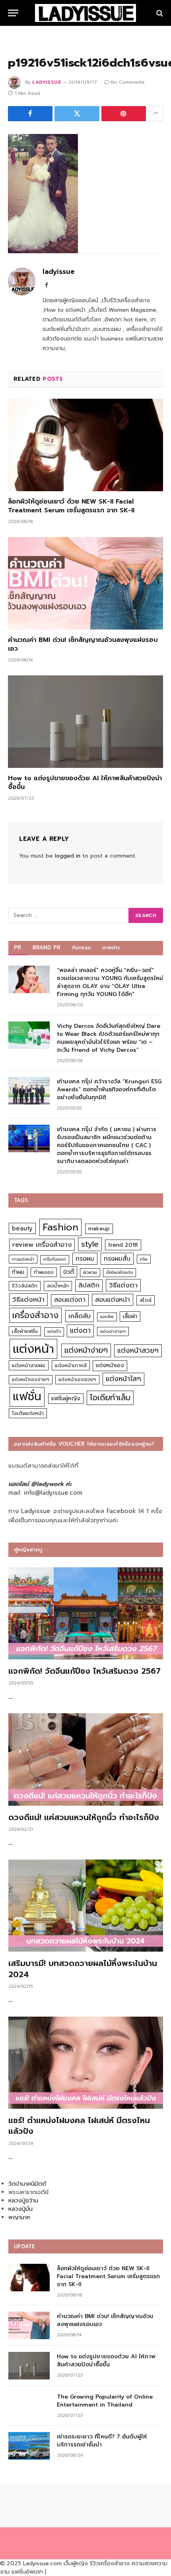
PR (18, 948)
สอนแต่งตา (70, 1300)
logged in (68, 856)
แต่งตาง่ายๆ (113, 1331)
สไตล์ (146, 1300)
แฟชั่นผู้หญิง (66, 1398)
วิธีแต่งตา (123, 1285)
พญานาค (19, 2217)
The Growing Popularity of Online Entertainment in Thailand (105, 2401)
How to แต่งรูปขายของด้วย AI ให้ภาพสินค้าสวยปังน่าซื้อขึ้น (85, 783)
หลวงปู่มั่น (20, 2209)
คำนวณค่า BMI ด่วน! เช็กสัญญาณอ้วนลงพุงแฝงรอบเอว (83, 644)
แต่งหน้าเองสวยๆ (77, 1380)
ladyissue (47, 82)
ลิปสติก (89, 1285)
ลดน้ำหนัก (58, 1286)
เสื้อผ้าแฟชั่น (25, 1331)
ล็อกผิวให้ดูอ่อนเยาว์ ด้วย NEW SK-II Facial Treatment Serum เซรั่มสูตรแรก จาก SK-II (71, 506)
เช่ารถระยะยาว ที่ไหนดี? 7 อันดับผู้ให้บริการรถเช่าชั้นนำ (102, 2441)
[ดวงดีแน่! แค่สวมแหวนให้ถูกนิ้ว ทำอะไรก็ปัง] (86, 1759)
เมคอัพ (107, 1317)
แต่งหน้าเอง (110, 1365)
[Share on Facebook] (30, 114)
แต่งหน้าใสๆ (123, 1379)
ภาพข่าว (111, 948)
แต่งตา (80, 1330)
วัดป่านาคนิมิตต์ (27, 2184)
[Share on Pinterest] (124, 114)
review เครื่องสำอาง (42, 1245)
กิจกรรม (82, 948)
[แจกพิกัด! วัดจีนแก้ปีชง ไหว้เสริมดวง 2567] (86, 1614)
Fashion (60, 1227)
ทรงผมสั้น (117, 1258)
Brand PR (47, 948)
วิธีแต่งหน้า (28, 1299)
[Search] (159, 13)
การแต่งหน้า (23, 1259)
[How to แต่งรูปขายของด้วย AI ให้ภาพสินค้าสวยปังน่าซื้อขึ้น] (85, 722)
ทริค (144, 1259)
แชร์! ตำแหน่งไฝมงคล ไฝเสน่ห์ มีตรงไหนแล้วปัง (79, 2126)
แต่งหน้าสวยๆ (138, 1350)
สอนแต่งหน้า (113, 1300)
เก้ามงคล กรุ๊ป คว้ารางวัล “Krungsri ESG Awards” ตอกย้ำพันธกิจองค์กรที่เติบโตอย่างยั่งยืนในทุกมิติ (109, 1089)
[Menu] (13, 13)
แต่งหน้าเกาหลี (71, 1365)
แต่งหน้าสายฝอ (29, 1365)
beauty (22, 1228)
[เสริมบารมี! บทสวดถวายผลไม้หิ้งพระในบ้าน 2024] (86, 1906)
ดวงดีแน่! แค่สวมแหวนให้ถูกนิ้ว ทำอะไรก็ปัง (84, 1817)
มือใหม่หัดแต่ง (120, 1272)
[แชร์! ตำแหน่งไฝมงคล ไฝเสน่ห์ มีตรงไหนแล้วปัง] (86, 2063)
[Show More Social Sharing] (155, 114)
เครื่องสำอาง (35, 1315)
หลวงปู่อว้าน (23, 2201)
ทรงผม (85, 1258)
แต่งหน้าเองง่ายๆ (31, 1380)
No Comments (128, 82)
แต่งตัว (54, 1331)
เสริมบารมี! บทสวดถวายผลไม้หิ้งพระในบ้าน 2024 (83, 1969)
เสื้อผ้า (130, 1316)
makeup (99, 1229)
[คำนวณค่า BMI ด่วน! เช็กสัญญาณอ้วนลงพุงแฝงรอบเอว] (85, 583)
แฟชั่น (27, 1396)
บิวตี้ (69, 1272)
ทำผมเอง (44, 1272)
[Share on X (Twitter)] (77, 114)
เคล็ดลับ (80, 1316)
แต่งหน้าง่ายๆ (86, 1350)
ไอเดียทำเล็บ (110, 1398)
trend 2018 (123, 1245)
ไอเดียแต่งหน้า (28, 1413)
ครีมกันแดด (55, 1259)
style (90, 1244)
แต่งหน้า (33, 1349)
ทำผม (18, 1272)
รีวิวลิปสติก (25, 1286)
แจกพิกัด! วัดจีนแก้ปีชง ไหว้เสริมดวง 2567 (85, 1671)
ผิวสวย (90, 1272)
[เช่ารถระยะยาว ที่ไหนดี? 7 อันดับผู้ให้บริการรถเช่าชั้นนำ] (29, 2446)
